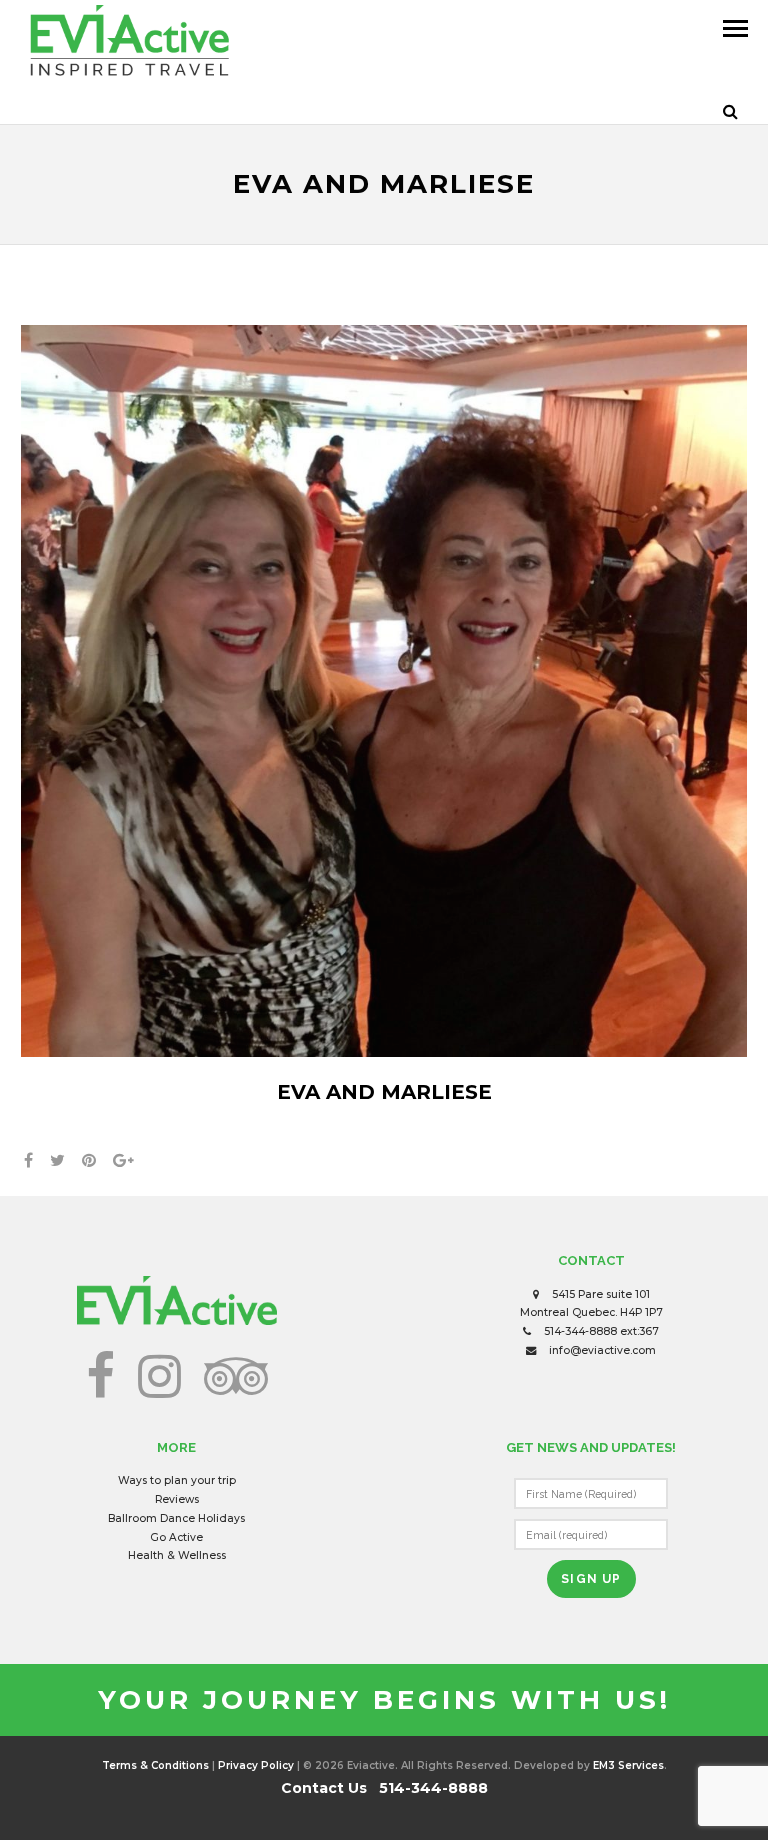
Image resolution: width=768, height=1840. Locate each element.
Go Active (176, 1537)
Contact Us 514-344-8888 (384, 1788)
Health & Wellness (177, 1555)
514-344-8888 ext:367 (601, 1331)
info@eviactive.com (602, 1350)
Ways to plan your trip (177, 1480)
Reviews (177, 1499)
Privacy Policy (256, 1765)
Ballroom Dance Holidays (176, 1518)
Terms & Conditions (155, 1765)
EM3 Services (628, 1765)
